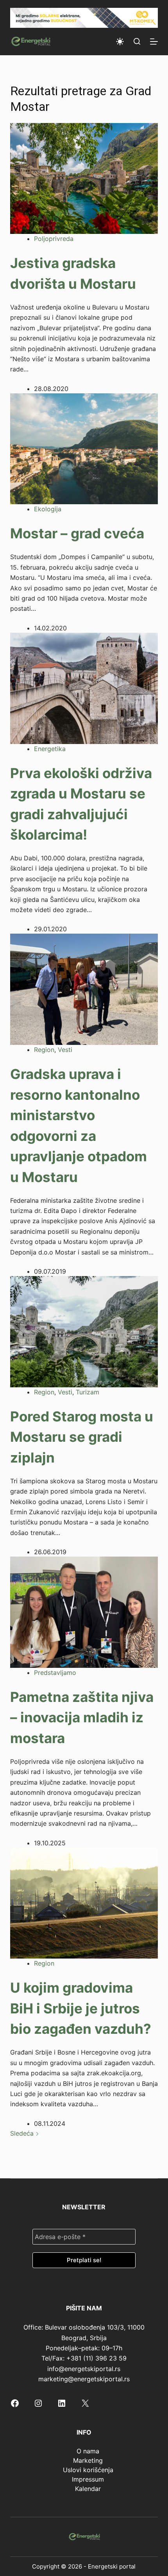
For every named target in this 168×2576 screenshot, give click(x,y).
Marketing (88, 2460)
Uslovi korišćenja (88, 2470)
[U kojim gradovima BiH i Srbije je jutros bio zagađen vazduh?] (84, 1903)
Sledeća (23, 2133)
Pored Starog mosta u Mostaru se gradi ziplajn (82, 1437)
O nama (88, 2451)
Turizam (88, 1392)
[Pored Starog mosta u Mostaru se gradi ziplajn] (84, 1331)
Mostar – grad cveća (77, 533)
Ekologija (48, 509)
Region (44, 1050)
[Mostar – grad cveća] (84, 448)
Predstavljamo (55, 1673)
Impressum (88, 2479)
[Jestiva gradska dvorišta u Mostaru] (84, 178)
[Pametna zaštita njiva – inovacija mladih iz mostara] (84, 1611)
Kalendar (88, 2489)
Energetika (50, 749)
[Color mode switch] (120, 42)
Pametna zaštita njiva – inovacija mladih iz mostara (82, 1717)
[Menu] (154, 42)
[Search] (137, 41)
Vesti (65, 1050)
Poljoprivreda (54, 239)
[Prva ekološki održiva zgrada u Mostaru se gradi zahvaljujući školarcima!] (84, 688)
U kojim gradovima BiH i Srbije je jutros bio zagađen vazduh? (81, 2008)
